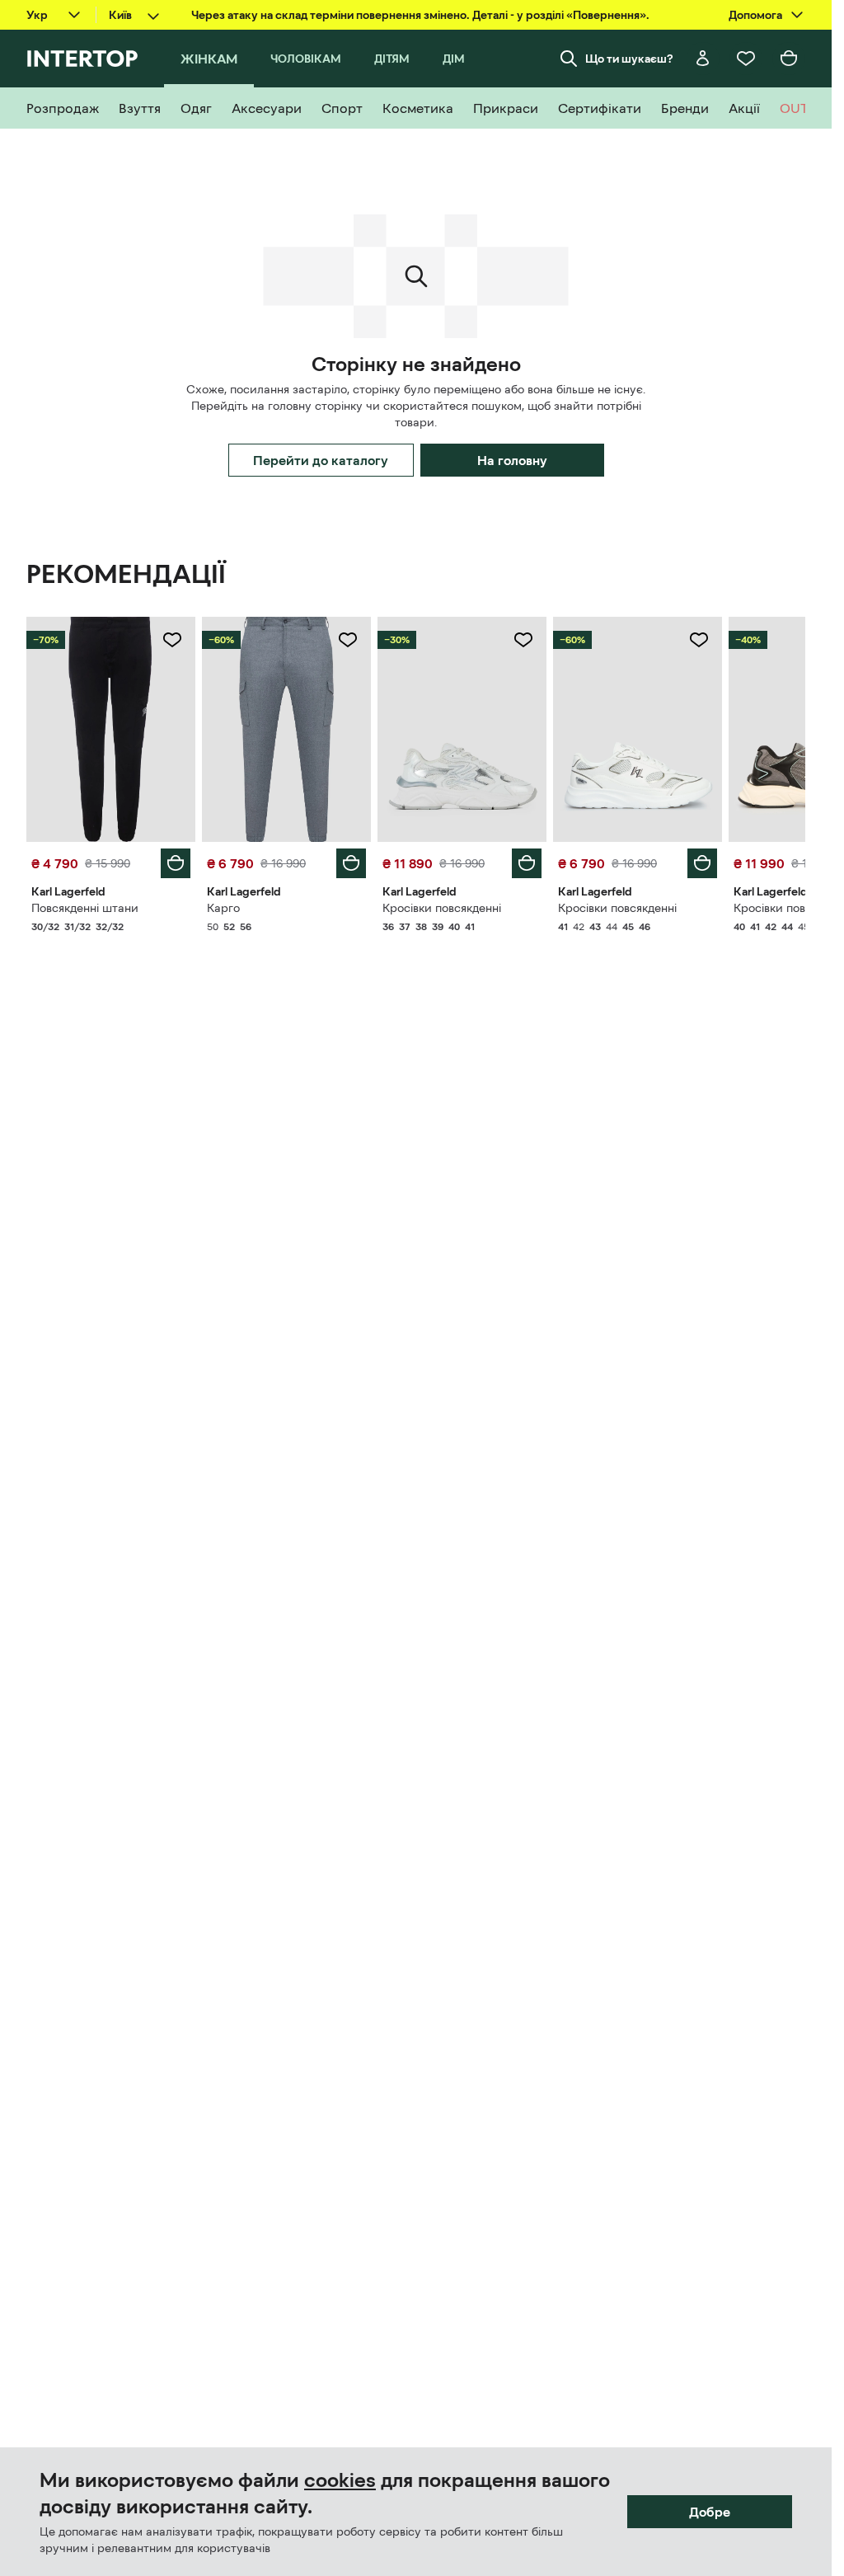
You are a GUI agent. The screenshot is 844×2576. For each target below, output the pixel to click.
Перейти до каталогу (321, 460)
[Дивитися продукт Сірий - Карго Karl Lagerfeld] (286, 729)
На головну (512, 460)
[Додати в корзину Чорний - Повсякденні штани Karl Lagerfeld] (176, 863)
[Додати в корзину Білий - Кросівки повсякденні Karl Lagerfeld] (527, 863)
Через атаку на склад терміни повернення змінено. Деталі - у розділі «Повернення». (420, 15)
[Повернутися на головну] (82, 59)
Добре (710, 2512)
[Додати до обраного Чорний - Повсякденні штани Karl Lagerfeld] (172, 640)
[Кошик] (789, 59)
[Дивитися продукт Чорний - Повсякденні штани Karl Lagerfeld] (111, 729)
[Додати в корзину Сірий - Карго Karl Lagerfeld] (351, 863)
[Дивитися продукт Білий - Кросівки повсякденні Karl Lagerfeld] (462, 729)
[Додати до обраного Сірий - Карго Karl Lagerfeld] (348, 640)
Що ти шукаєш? (629, 59)
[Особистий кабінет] (703, 59)
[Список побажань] (746, 59)
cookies (340, 2480)
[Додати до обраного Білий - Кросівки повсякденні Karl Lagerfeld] (523, 640)
